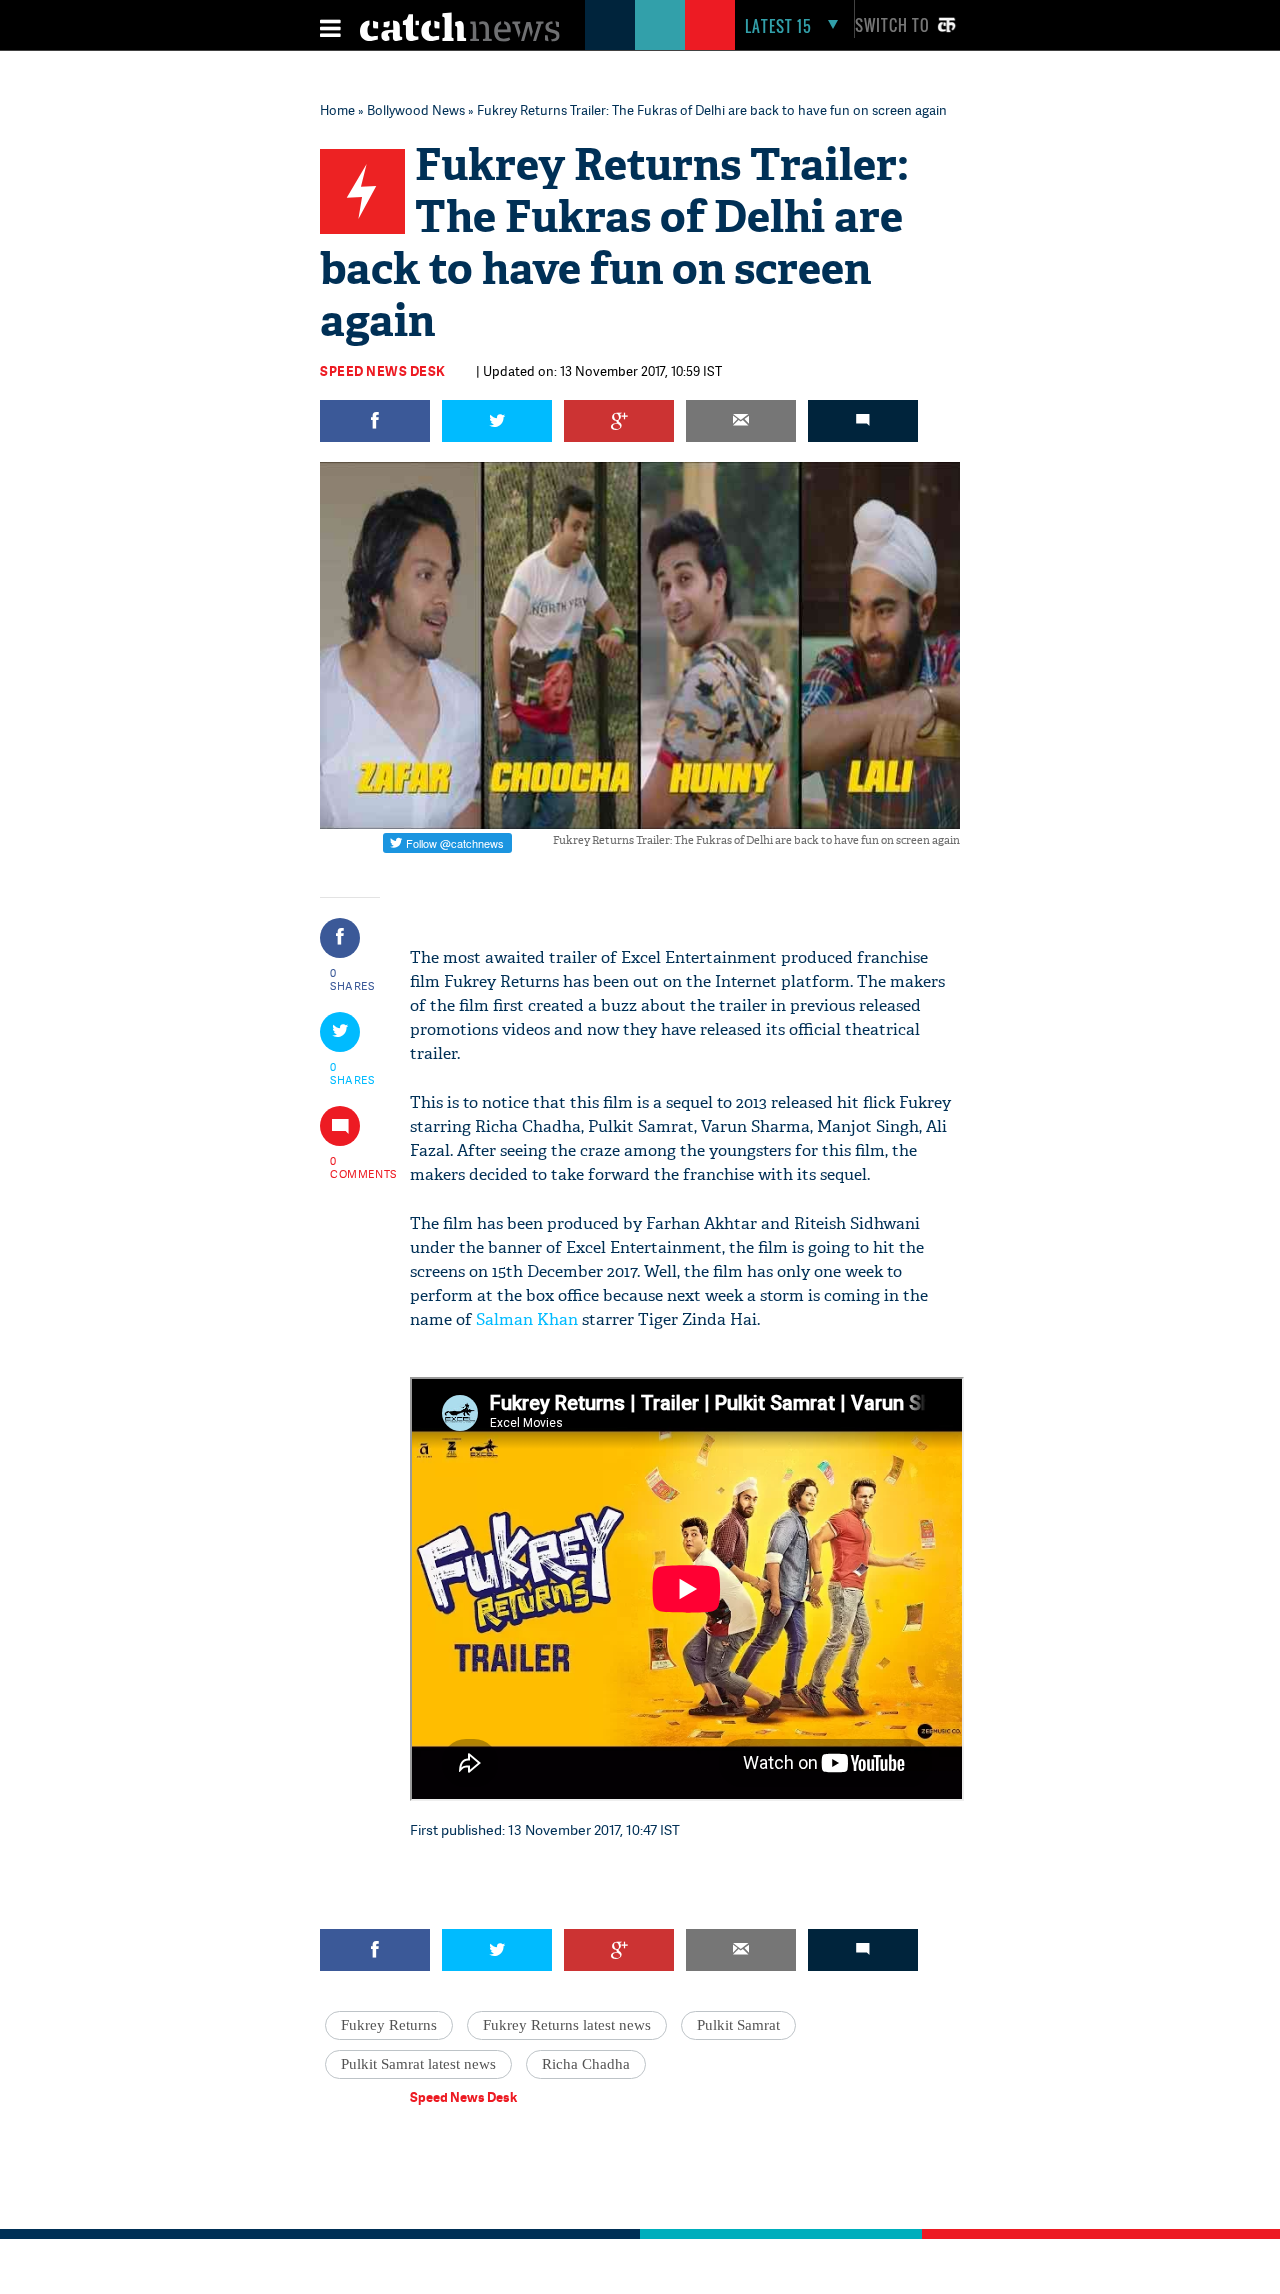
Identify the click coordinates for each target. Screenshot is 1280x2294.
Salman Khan (527, 1319)
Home (337, 110)
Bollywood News (416, 110)
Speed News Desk (383, 371)
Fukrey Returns (389, 2025)
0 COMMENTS (353, 1167)
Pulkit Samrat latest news (418, 2064)
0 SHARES (352, 979)
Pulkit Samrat (738, 2025)
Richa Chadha (586, 2064)
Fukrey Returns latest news (567, 2025)
